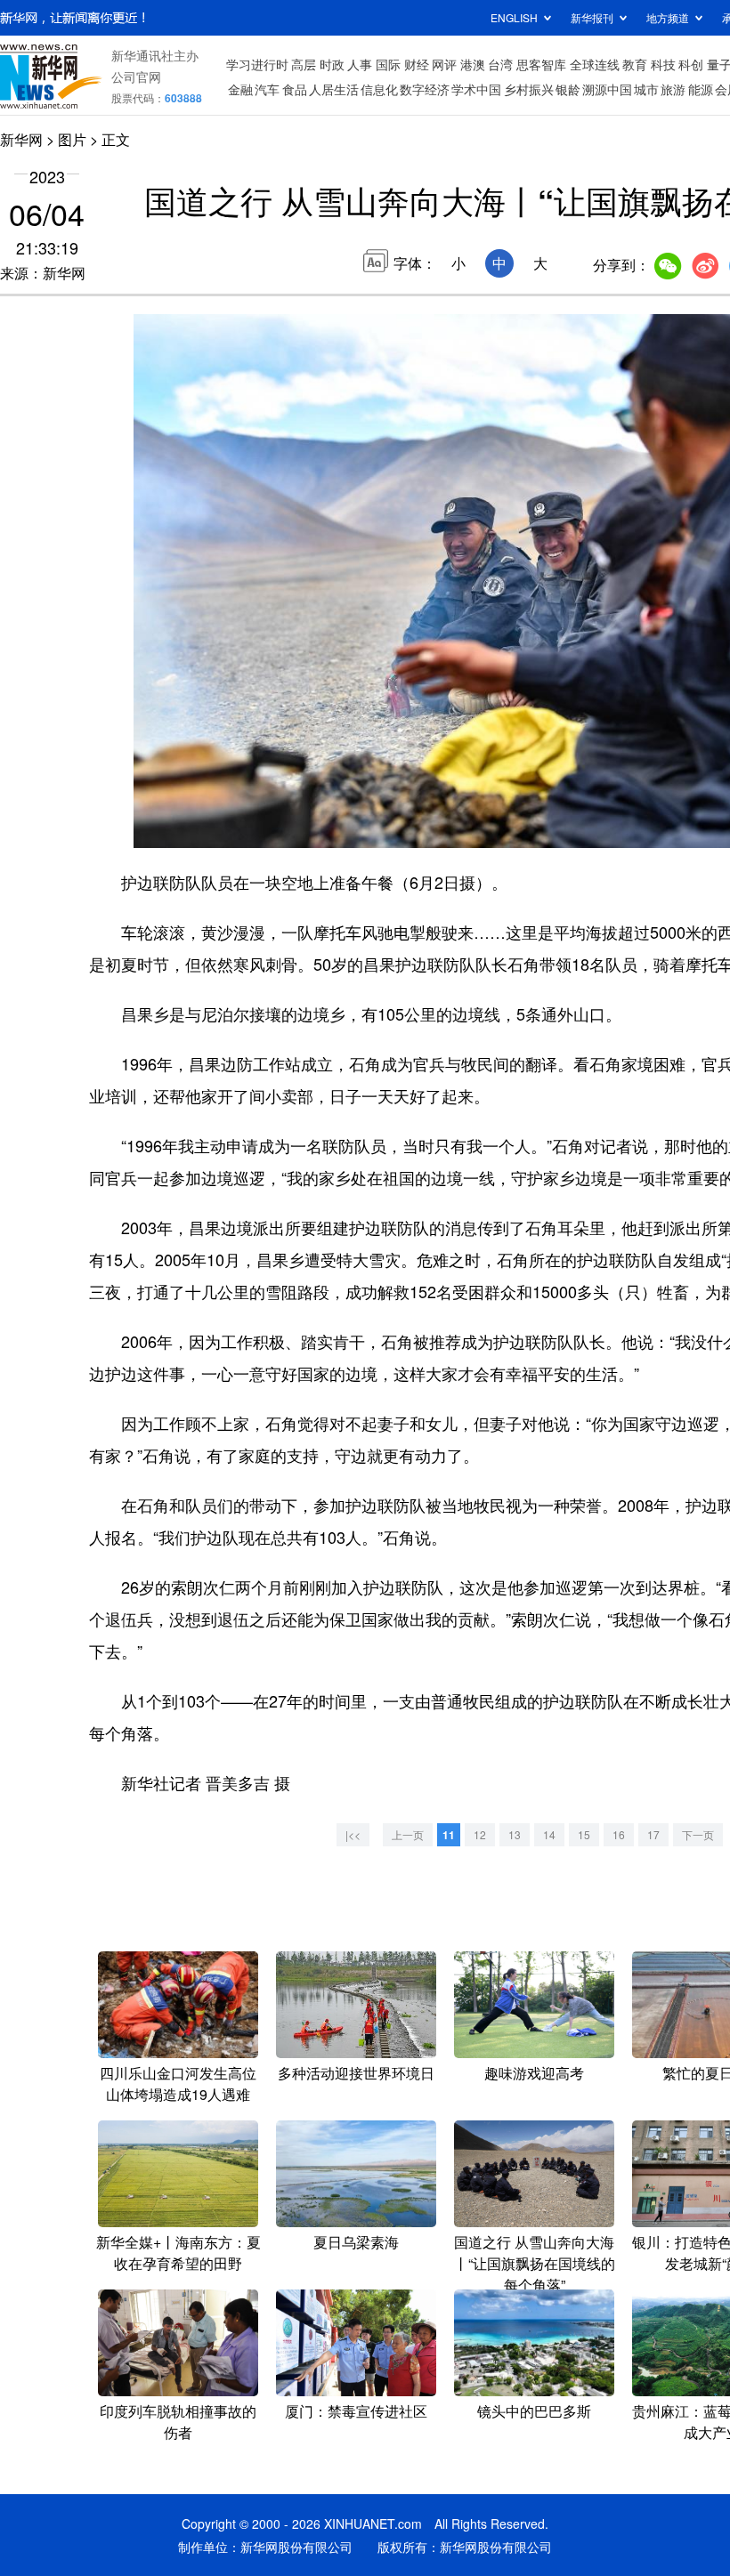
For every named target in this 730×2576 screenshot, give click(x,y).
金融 (240, 89)
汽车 (267, 89)
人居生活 (334, 89)
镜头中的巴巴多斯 (534, 2411)
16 (619, 1834)
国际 (388, 64)
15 (584, 1834)
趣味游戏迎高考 (534, 2073)
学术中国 (476, 89)
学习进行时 (257, 64)
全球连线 (595, 64)
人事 (360, 64)
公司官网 (136, 77)
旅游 (673, 89)
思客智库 (541, 64)
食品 (295, 89)
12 (480, 1834)
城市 (646, 89)
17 (653, 1834)
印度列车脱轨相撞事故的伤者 (178, 2422)
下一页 (698, 1834)
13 (515, 1834)
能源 (701, 89)
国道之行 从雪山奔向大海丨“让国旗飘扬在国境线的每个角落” (535, 2263)
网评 (444, 64)
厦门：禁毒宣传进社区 (356, 2411)
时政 (332, 64)
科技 (663, 64)
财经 (417, 64)
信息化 (379, 89)
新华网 (21, 139)
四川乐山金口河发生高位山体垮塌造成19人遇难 (178, 2083)
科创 (691, 64)
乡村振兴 (529, 89)
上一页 (408, 1834)
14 (549, 1834)
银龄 (568, 89)
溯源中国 (607, 89)
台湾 (500, 64)
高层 (304, 64)
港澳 (473, 64)
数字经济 (425, 89)
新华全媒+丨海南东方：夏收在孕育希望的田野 (178, 2253)
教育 (635, 64)
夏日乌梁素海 (356, 2242)
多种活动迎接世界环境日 (356, 2073)
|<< (353, 1834)
